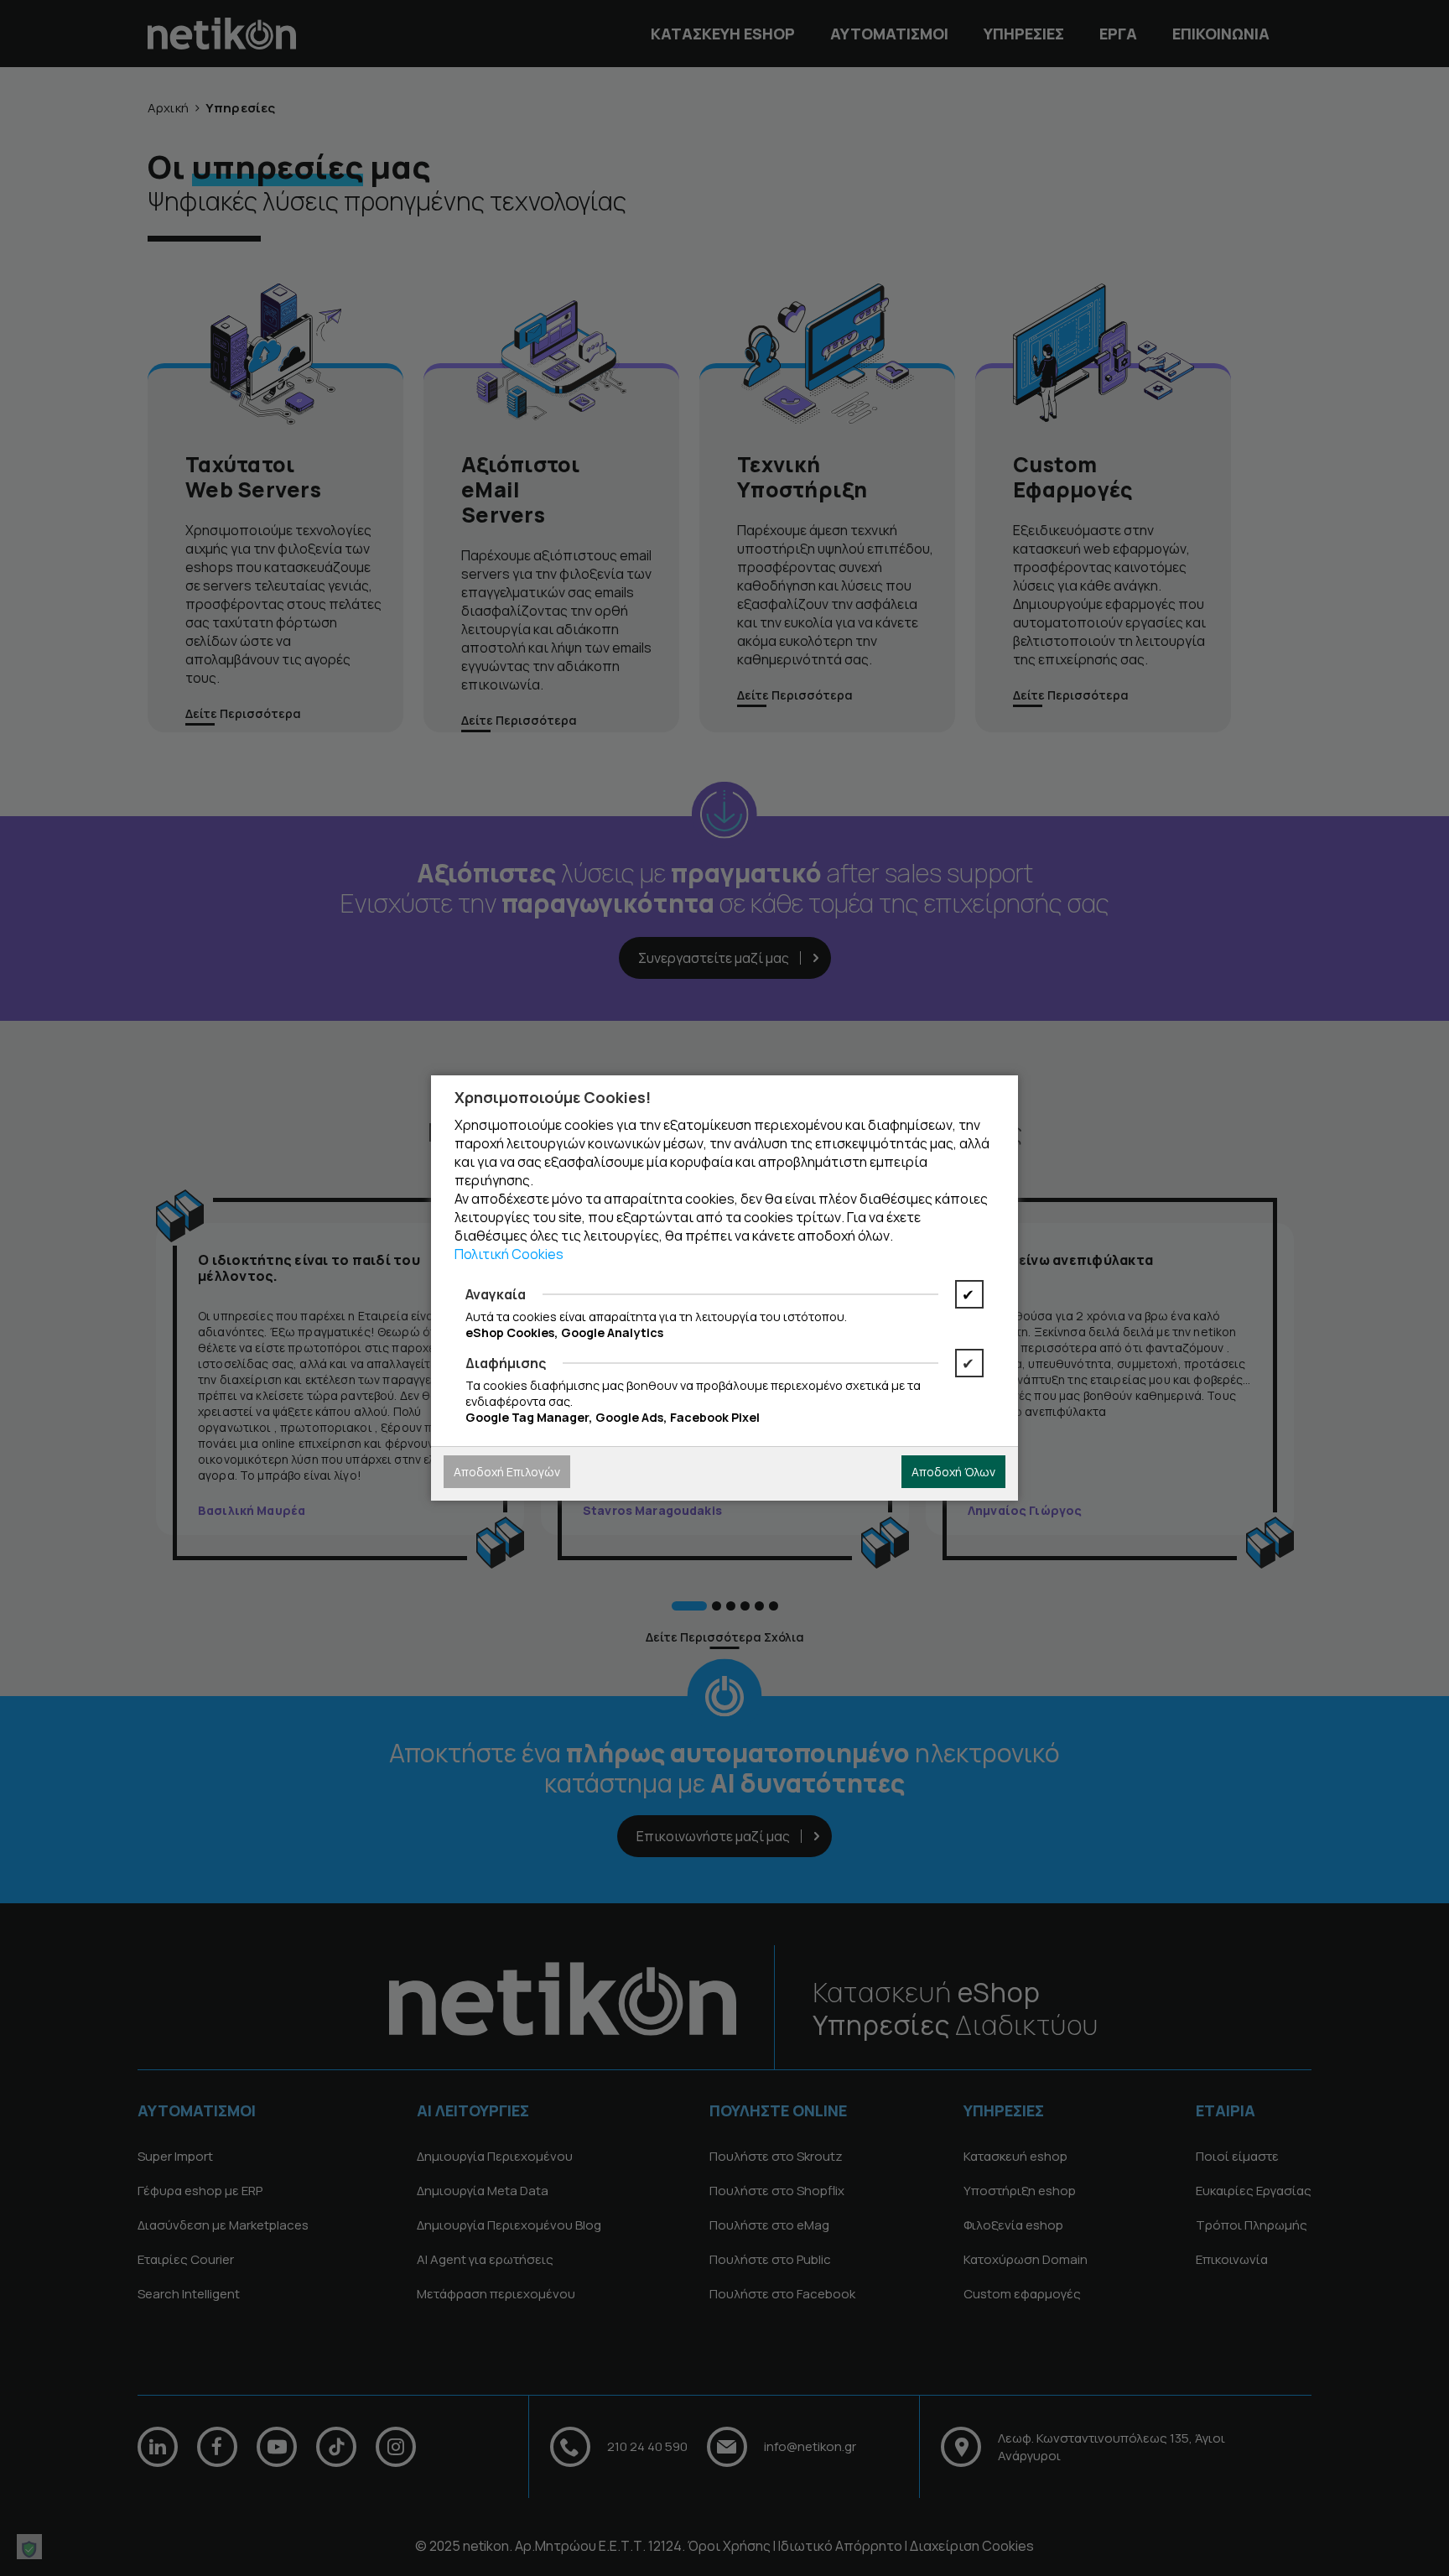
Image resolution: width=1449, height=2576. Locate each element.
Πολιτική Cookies (509, 1254)
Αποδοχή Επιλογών (507, 1472)
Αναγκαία (496, 1294)
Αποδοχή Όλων (953, 1472)
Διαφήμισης (506, 1363)
